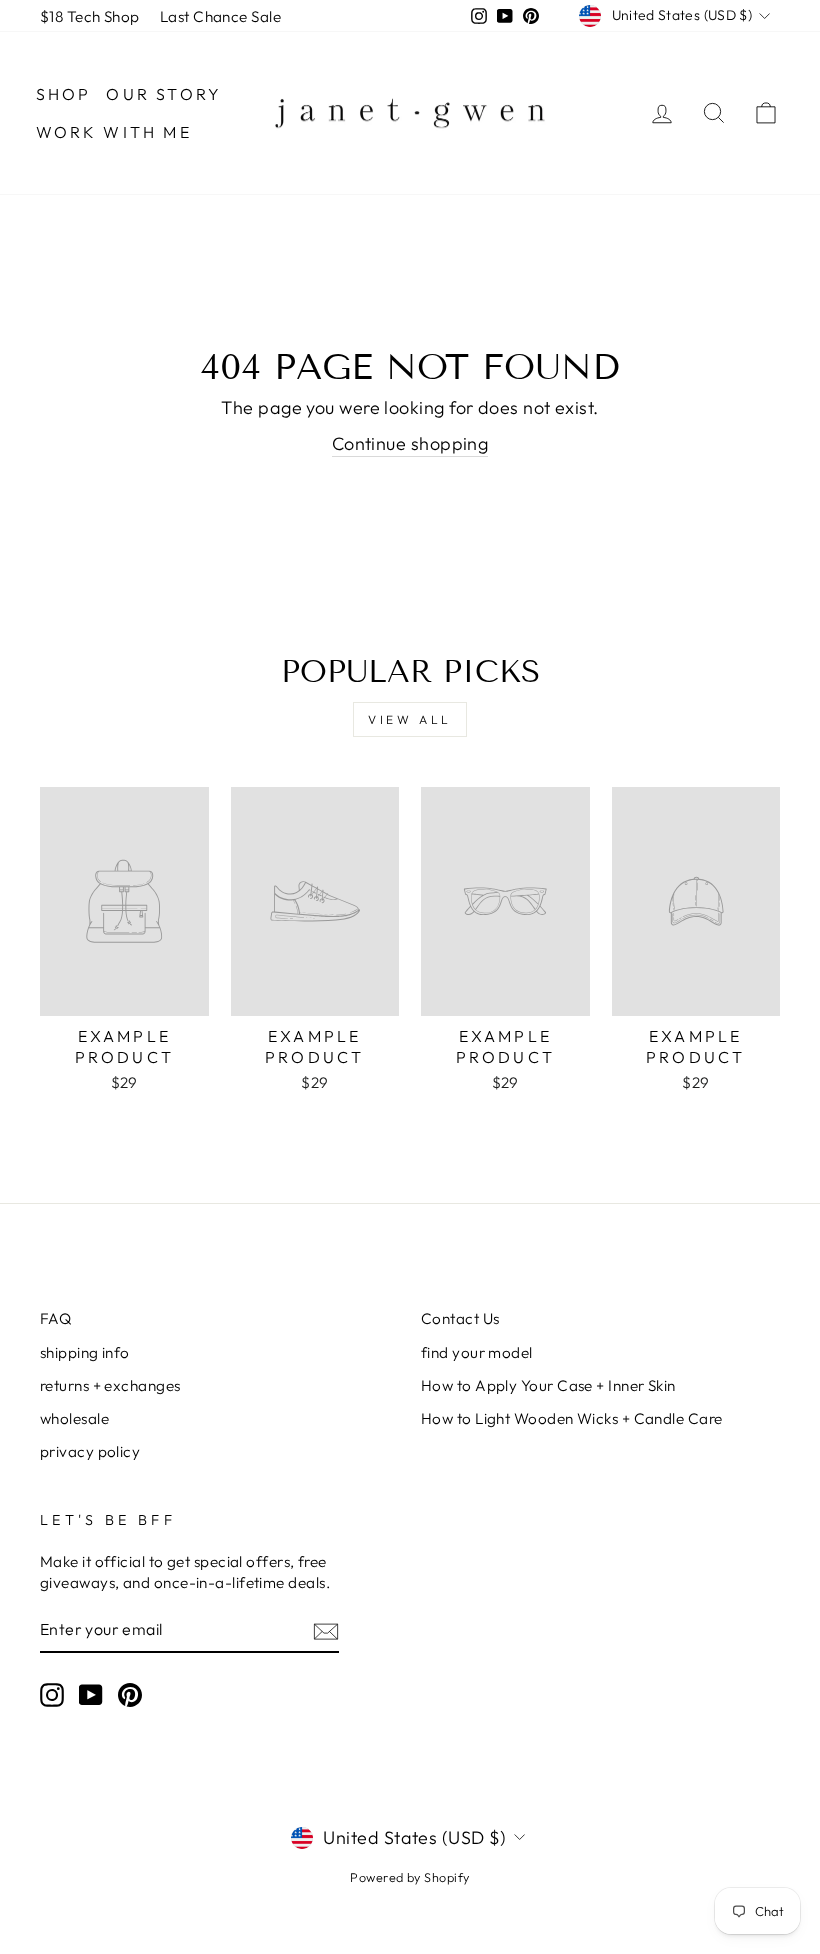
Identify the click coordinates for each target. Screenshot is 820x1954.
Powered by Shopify (409, 1877)
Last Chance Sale (220, 16)
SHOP (64, 94)
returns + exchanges (110, 1385)
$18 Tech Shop (90, 16)
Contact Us (460, 1318)
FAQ (55, 1318)
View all (410, 719)
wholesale (74, 1418)
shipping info (85, 1352)
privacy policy (90, 1451)
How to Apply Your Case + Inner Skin (548, 1385)
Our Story (164, 94)
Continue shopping (410, 443)
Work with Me (114, 132)
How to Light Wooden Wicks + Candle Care (572, 1418)
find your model (477, 1352)
